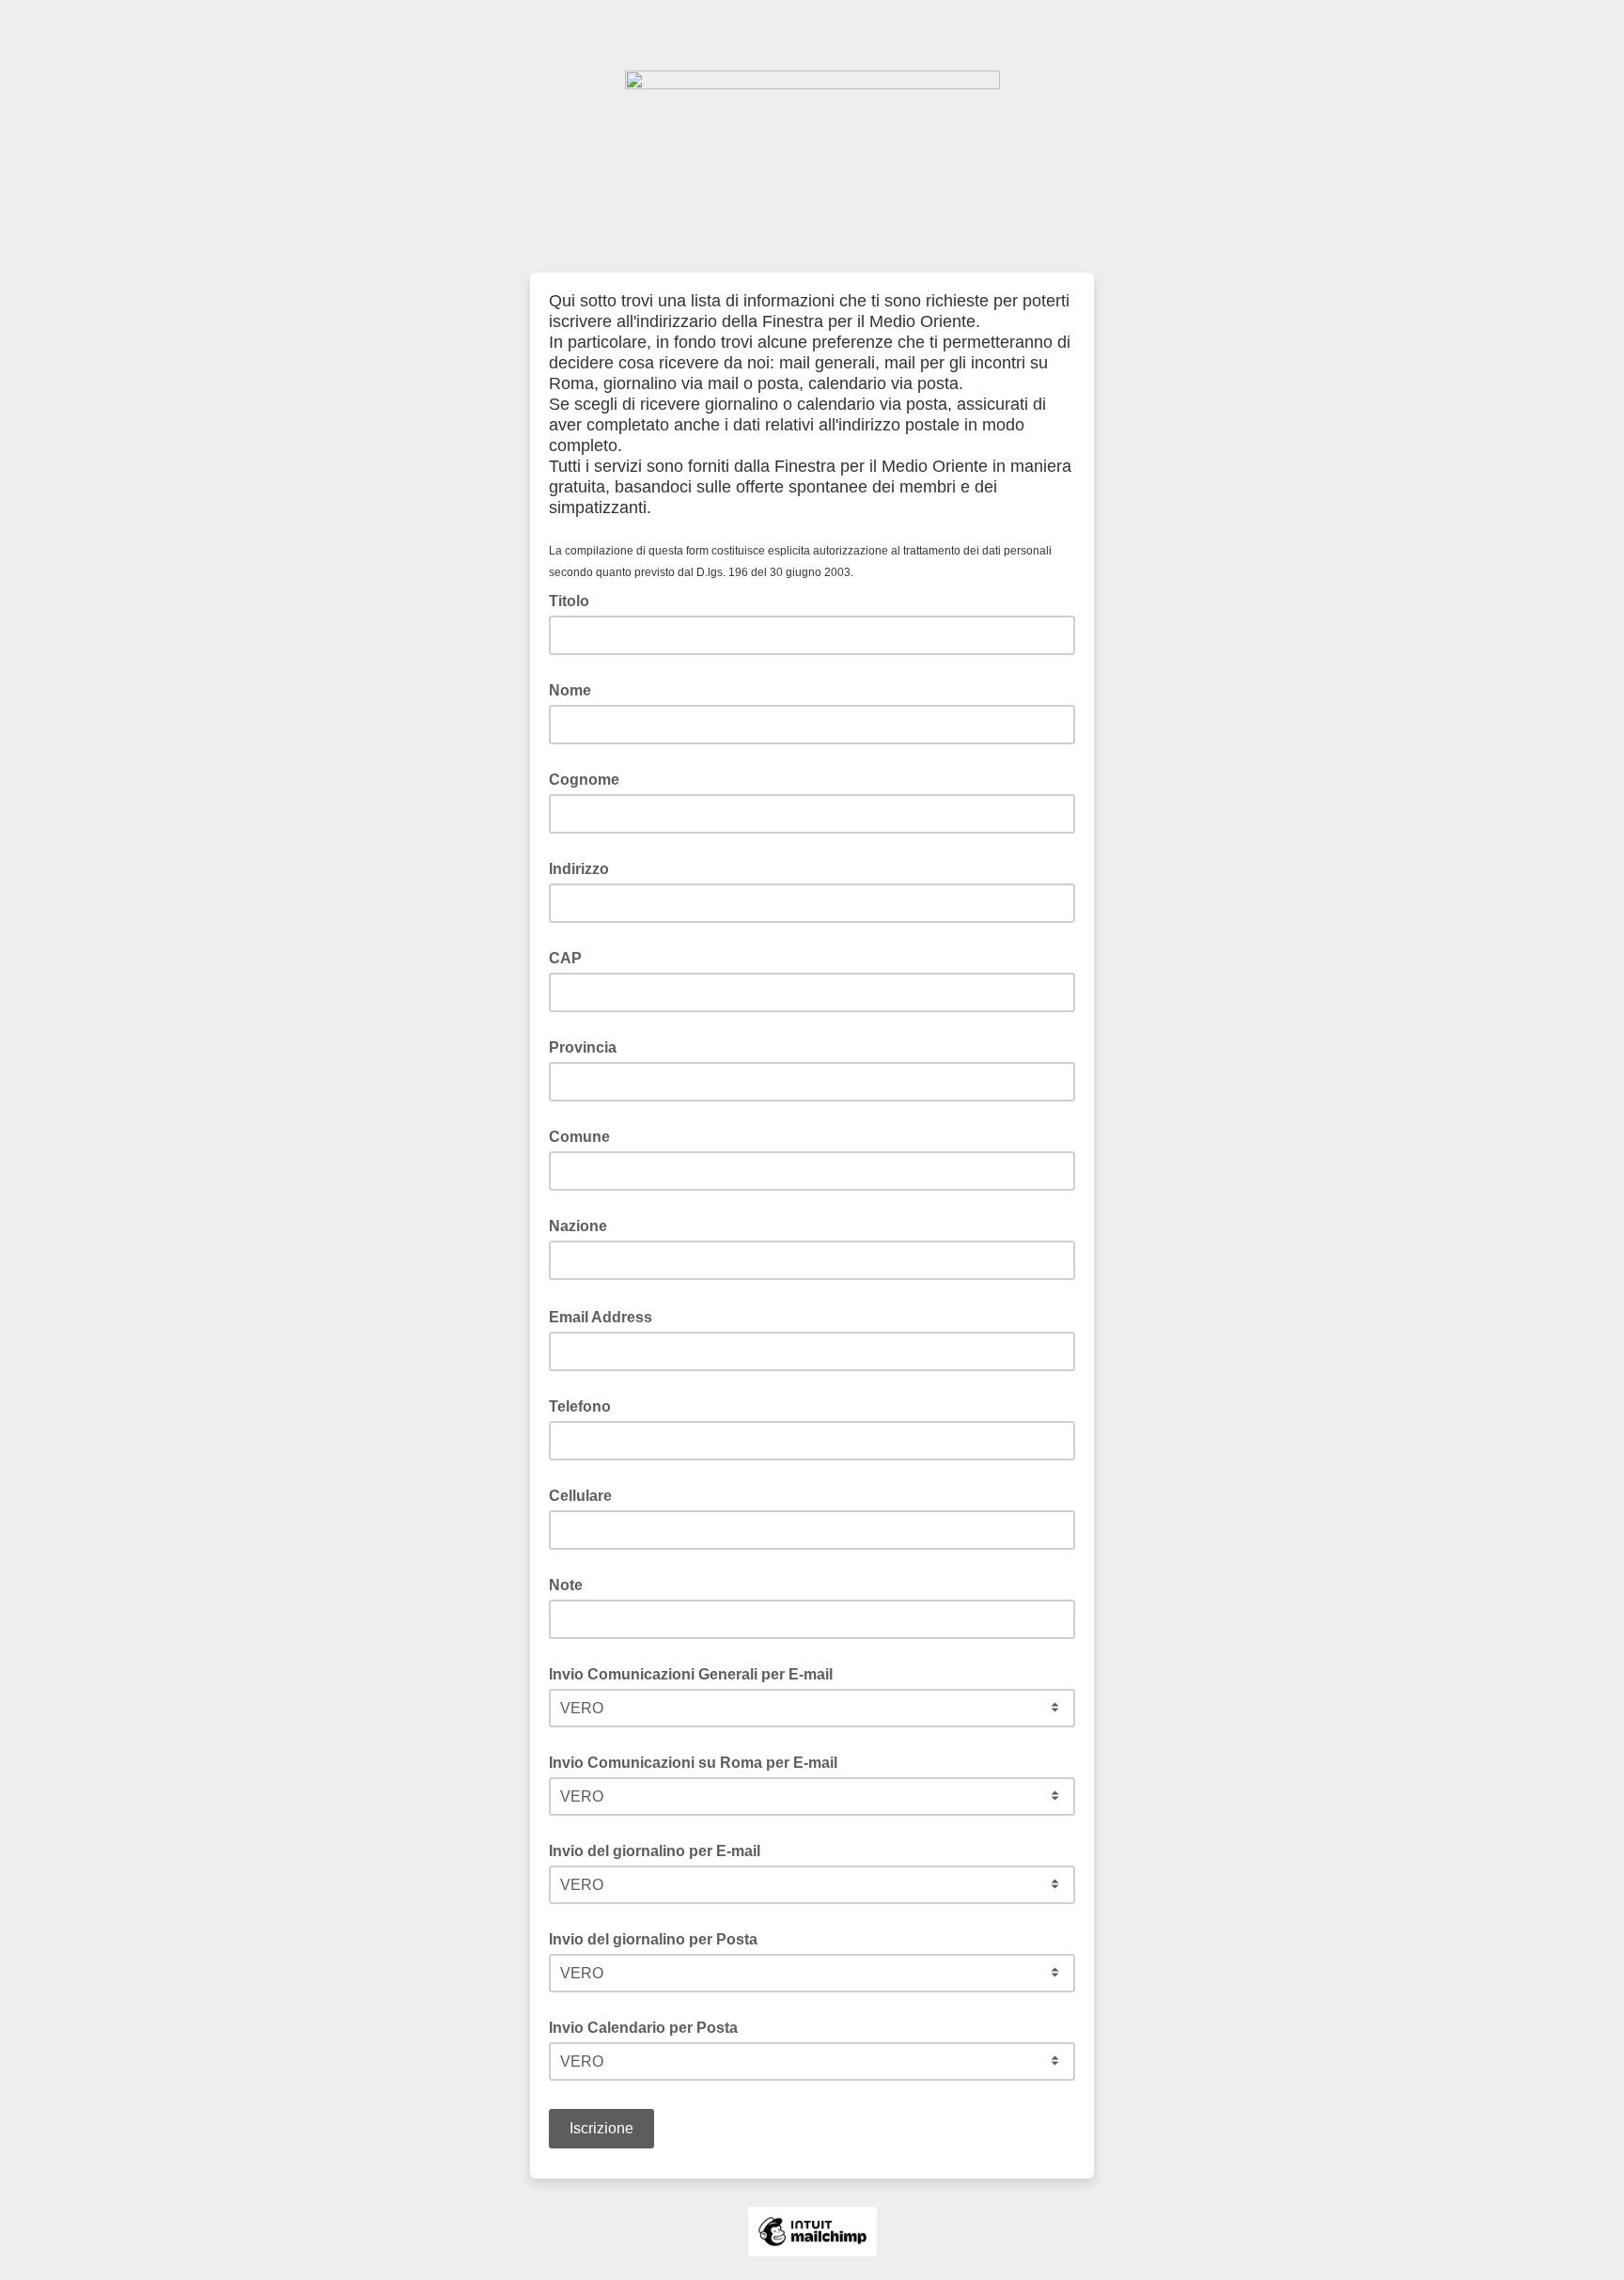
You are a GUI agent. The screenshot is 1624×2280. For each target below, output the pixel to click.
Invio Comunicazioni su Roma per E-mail (693, 1763)
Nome (570, 690)
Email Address (606, 1316)
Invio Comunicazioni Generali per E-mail (691, 1674)
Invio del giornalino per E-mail (655, 1851)
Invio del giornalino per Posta (653, 1939)
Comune (579, 1137)
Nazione (578, 1226)
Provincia (583, 1047)
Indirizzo (579, 869)
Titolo (569, 601)
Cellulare (580, 1496)
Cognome (584, 780)
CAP (565, 958)
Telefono (580, 1406)
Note (566, 1585)
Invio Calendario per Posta (643, 2028)
